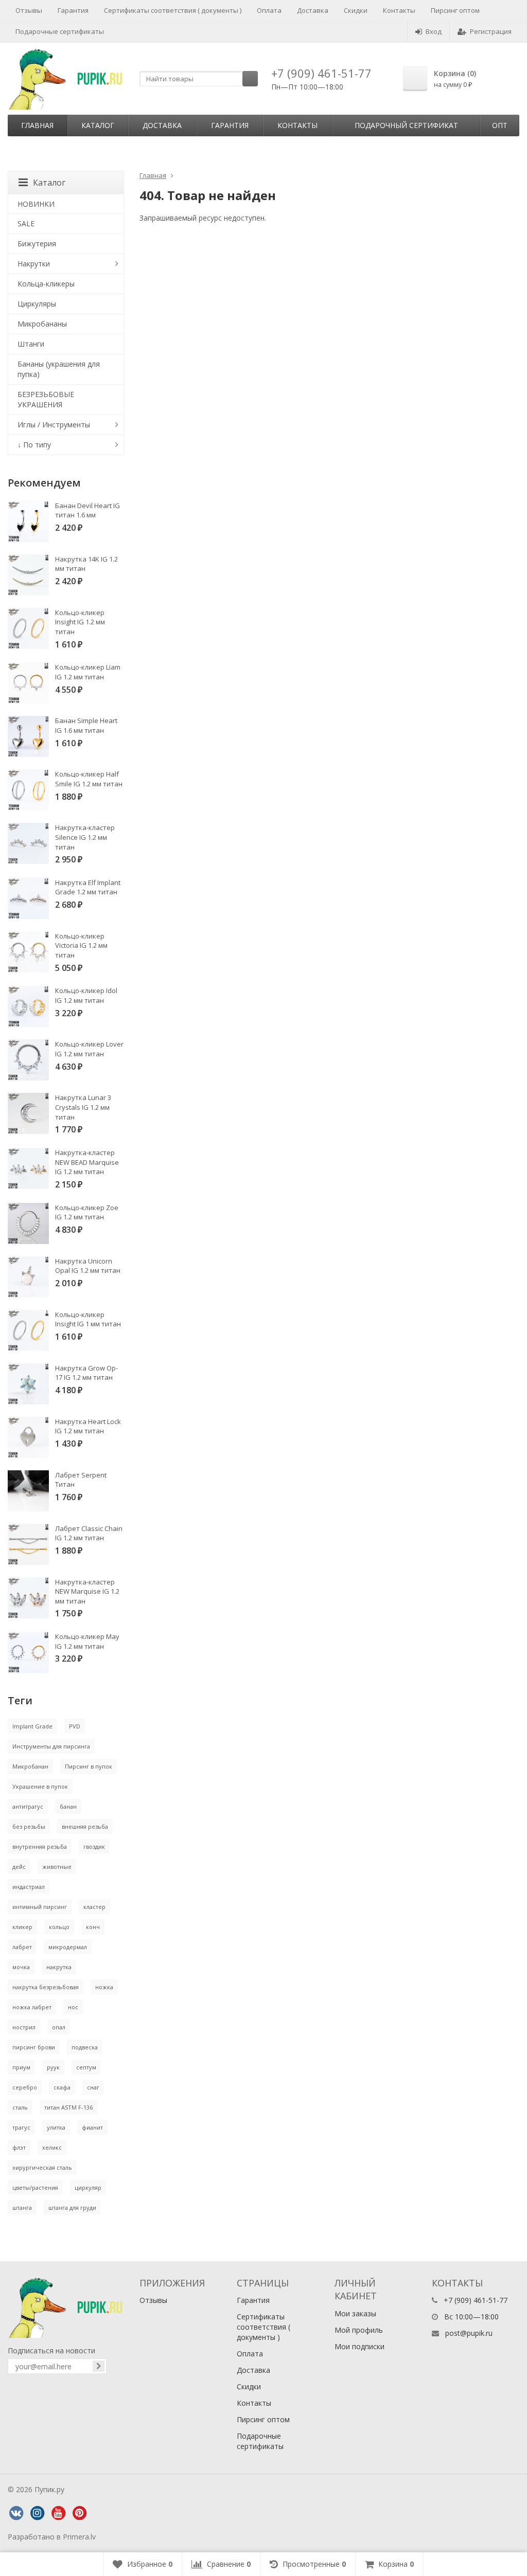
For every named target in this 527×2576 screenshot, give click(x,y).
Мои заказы (355, 2313)
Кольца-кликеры (46, 284)
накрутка (59, 1967)
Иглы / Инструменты (54, 425)
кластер (94, 1907)
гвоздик (94, 1847)
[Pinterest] (79, 2513)
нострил (24, 2027)
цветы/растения (35, 2187)
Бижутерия (37, 244)
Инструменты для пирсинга (51, 1746)
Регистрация (491, 31)
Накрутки (34, 264)
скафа (62, 2087)
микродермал (68, 1947)
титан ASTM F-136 (68, 2107)
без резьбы (29, 1826)
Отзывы (29, 10)
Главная (37, 125)
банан (68, 1806)
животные (57, 1867)
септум (86, 2067)
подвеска (85, 2047)
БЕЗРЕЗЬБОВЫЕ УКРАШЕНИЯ (46, 399)
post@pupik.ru (469, 2333)
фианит (92, 2127)
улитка (56, 2127)
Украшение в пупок (40, 1786)
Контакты (399, 10)
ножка (104, 1987)
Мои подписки (359, 2346)
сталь (20, 2107)
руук (53, 2067)
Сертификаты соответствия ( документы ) (173, 10)
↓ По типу (34, 445)
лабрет (22, 1947)
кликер (22, 1927)
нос (73, 2007)
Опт (500, 125)
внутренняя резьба (40, 1847)
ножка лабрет (32, 2007)
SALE (26, 223)
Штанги (31, 344)
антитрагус (28, 1806)
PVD (75, 1726)
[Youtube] (58, 2513)
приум (21, 2067)
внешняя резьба (85, 1826)
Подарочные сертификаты (60, 31)
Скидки (356, 10)
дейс (19, 1867)
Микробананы (42, 324)
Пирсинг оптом (455, 10)
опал (59, 2027)
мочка (21, 1967)
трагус (21, 2127)
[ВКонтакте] (16, 2513)
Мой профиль (359, 2330)
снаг (93, 2087)
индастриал (29, 1887)
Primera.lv (79, 2537)
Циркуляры (37, 304)
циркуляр (88, 2187)
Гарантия (73, 10)
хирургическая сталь (42, 2167)
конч (93, 1927)
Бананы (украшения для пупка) (59, 369)
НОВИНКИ (36, 204)
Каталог (98, 125)
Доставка (313, 10)
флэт (19, 2147)
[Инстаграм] (37, 2513)
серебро (25, 2087)
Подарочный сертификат (406, 125)
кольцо (59, 1927)
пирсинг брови (34, 2047)
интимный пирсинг (40, 1907)
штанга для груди (72, 2208)
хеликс (52, 2147)
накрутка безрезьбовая (46, 1987)
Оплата (269, 10)
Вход (434, 31)
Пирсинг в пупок (89, 1766)
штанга (22, 2208)
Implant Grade (32, 1726)
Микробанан (30, 1766)
